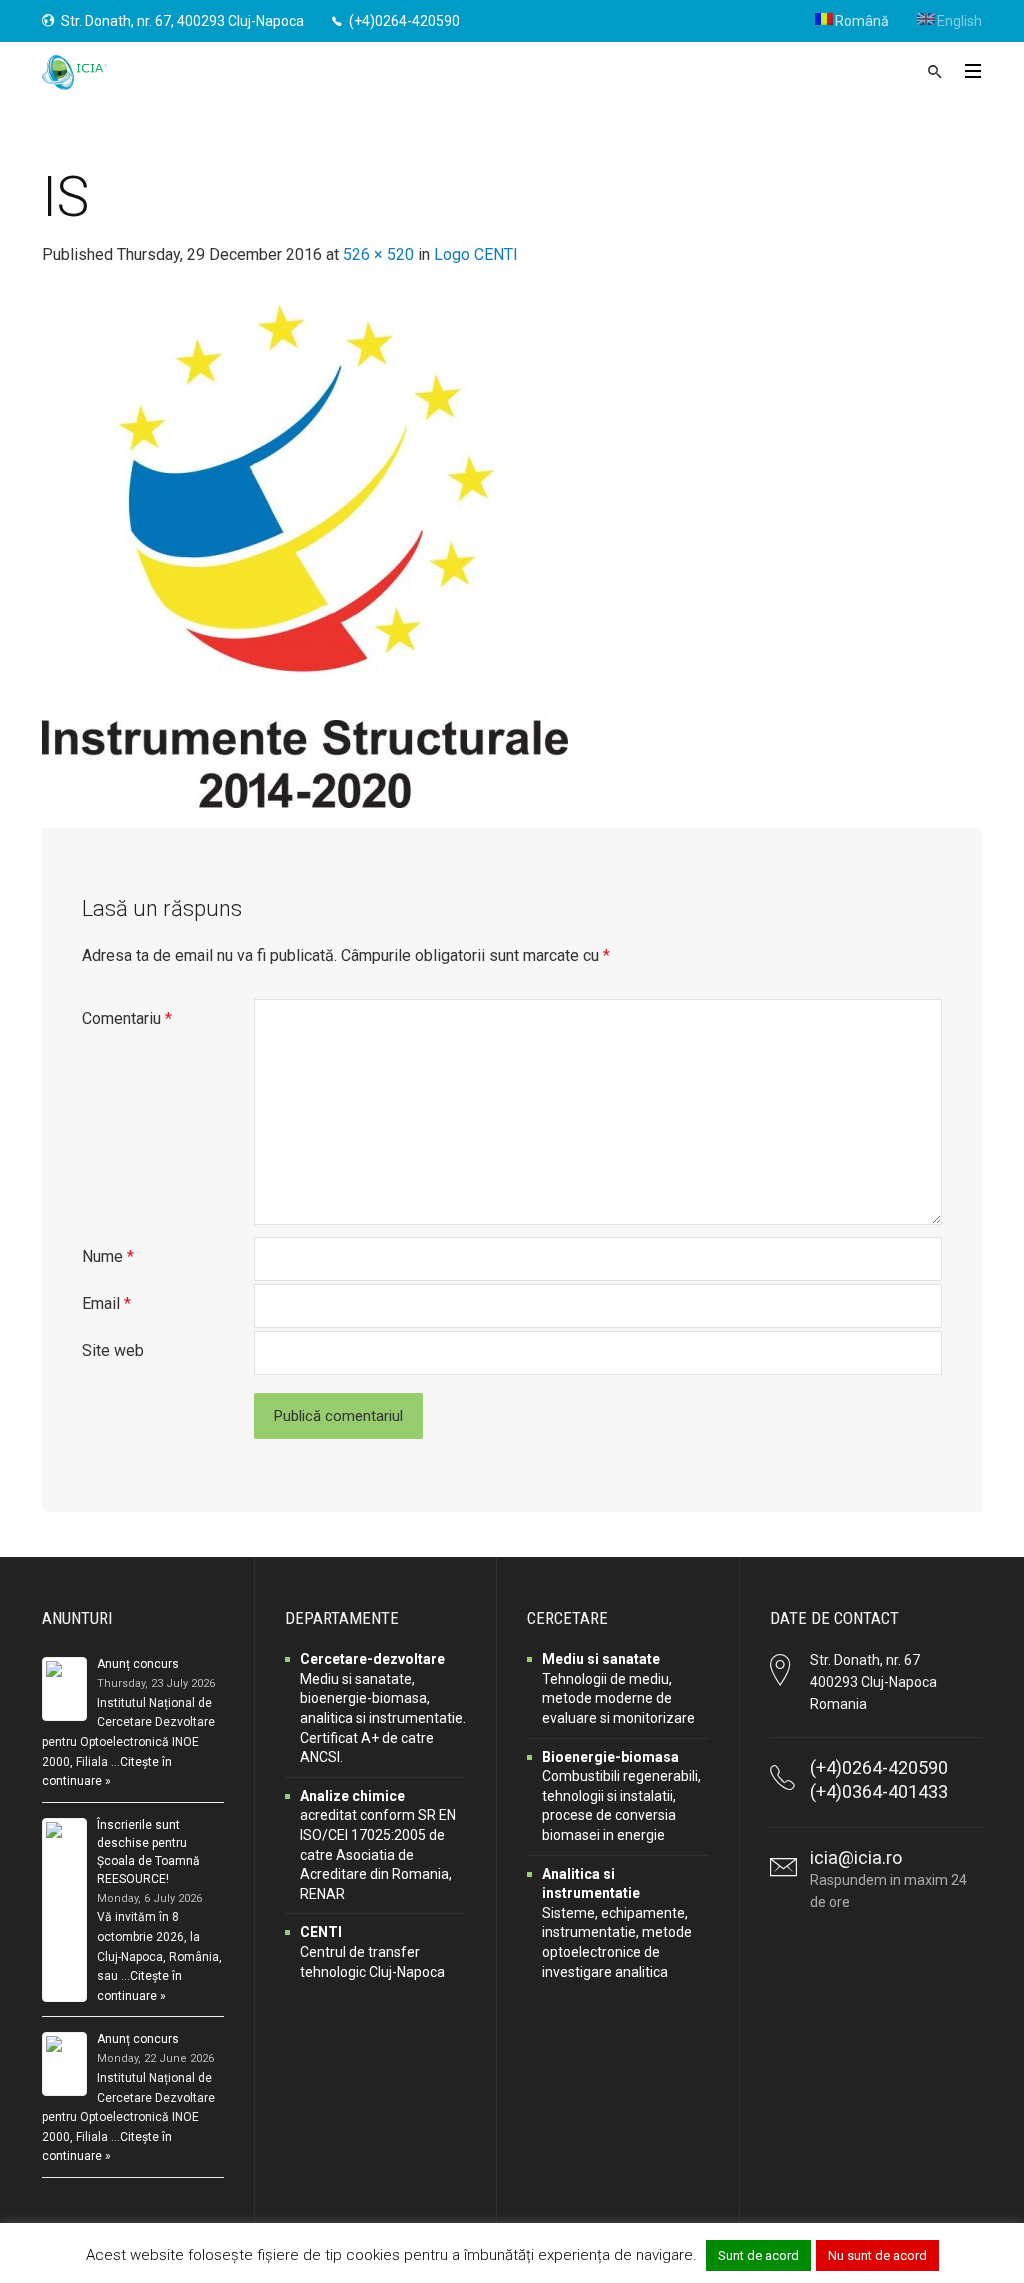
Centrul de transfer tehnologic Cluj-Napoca (372, 1951)
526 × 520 (378, 254)
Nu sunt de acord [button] (877, 2255)
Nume (108, 1256)
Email (106, 1303)
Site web (113, 1350)
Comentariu (127, 1018)
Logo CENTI (476, 254)
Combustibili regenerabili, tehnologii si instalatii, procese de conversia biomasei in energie (621, 1796)
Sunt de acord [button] (758, 2255)
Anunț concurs (138, 1664)
